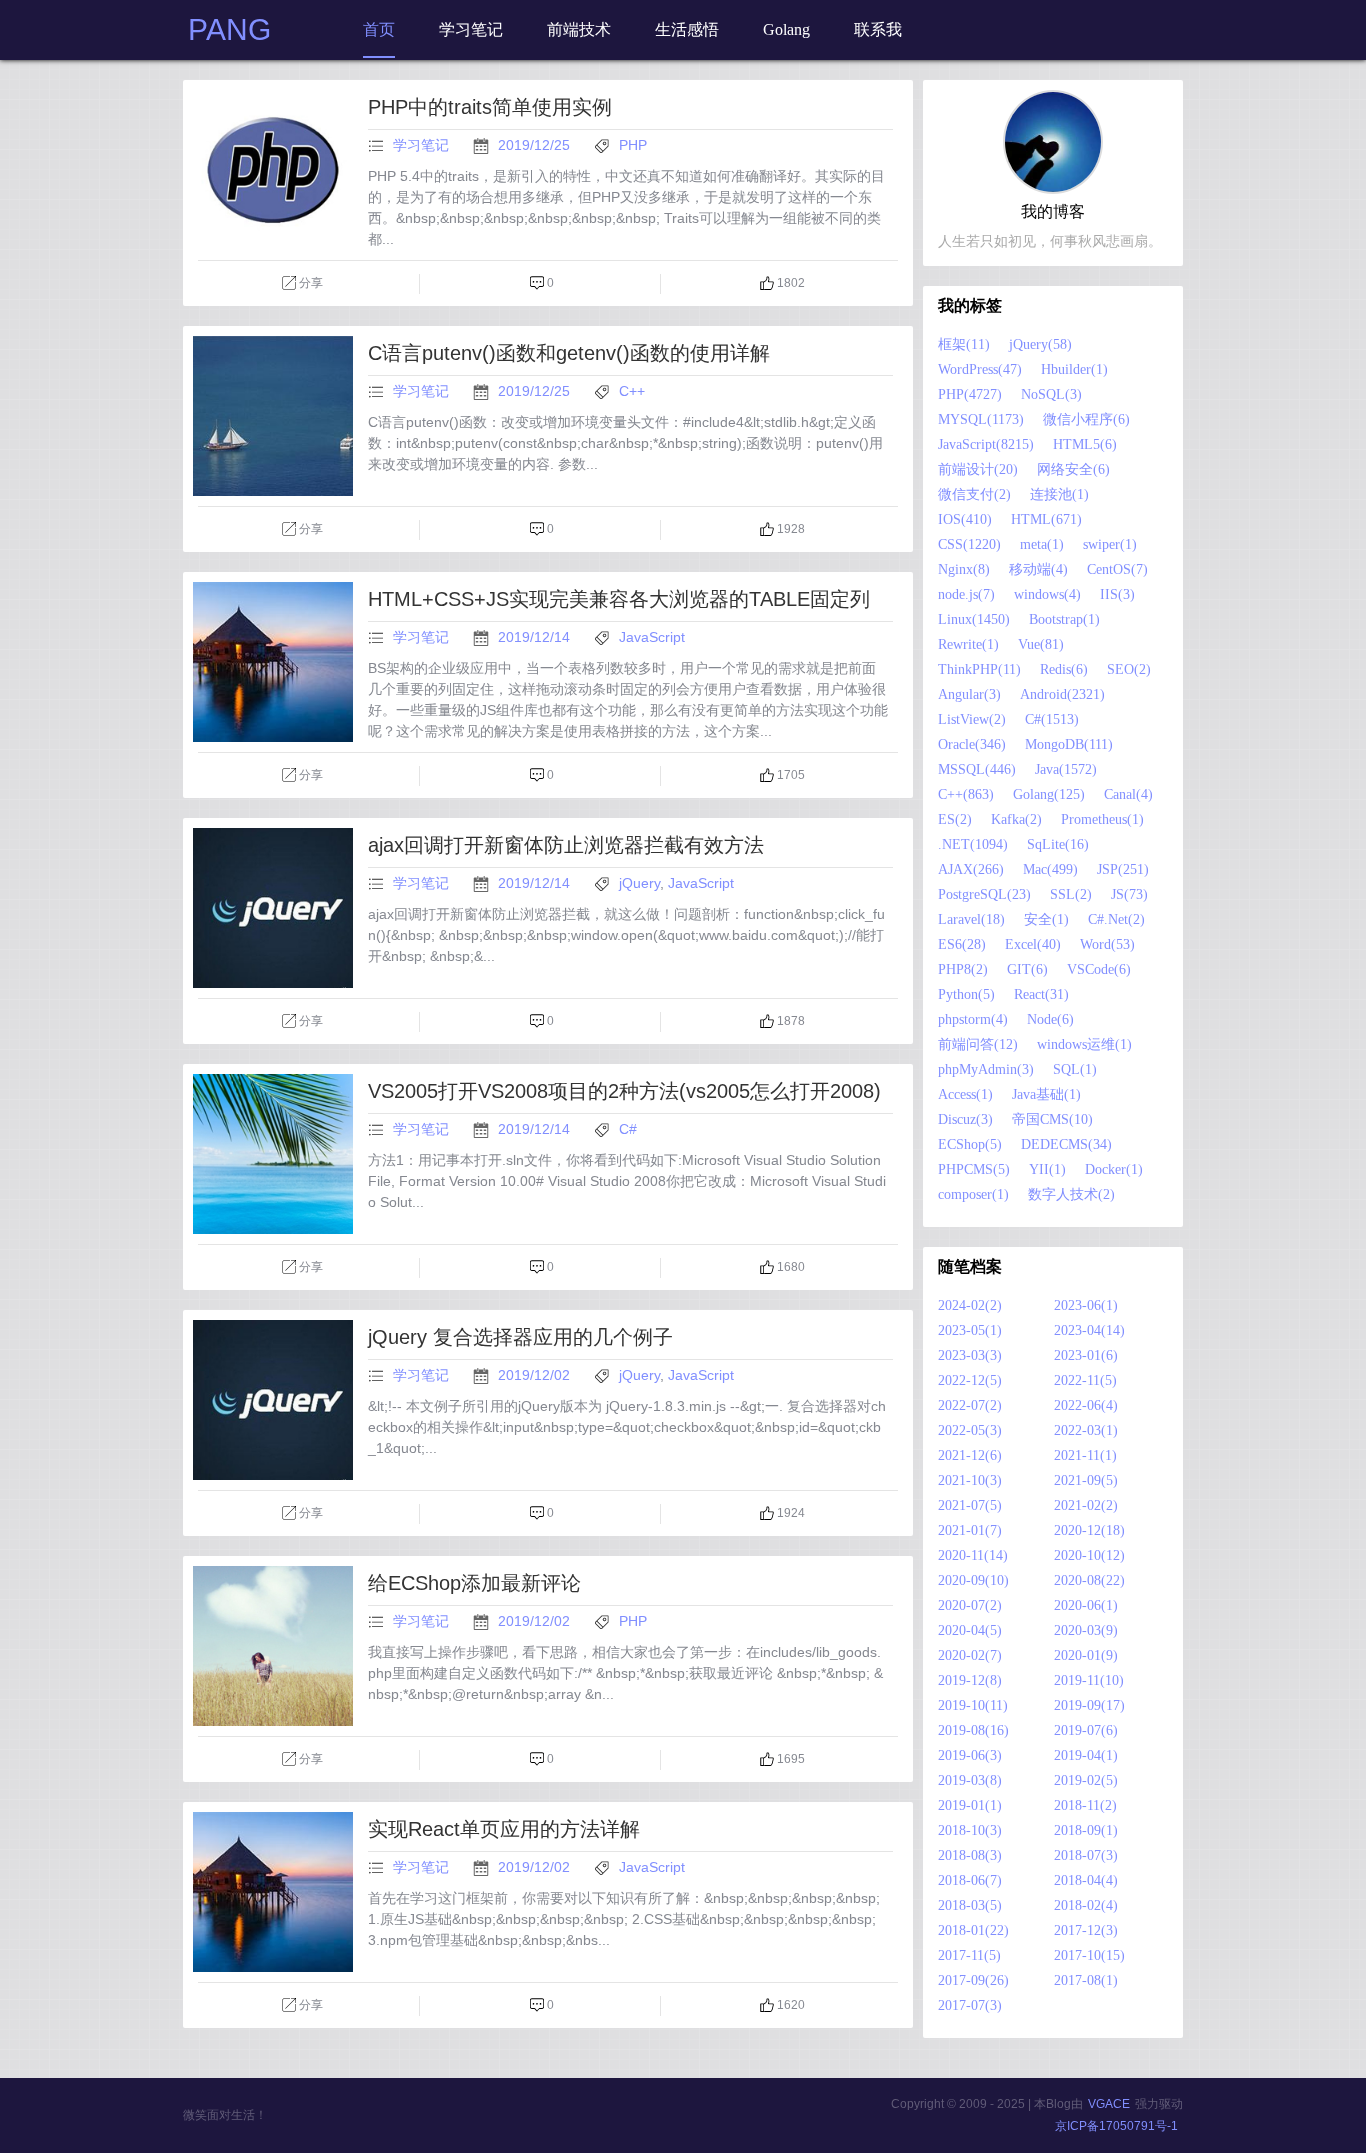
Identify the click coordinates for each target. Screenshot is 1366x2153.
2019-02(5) (1086, 1780)
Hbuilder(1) (1074, 369)
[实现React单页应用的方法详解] (273, 1892)
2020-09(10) (973, 1580)
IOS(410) (965, 519)
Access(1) (965, 1094)
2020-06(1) (1086, 1605)
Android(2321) (1062, 694)
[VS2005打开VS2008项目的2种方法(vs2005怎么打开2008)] (273, 1154)
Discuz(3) (965, 1119)
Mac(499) (1050, 869)
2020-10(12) (1089, 1555)
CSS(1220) (969, 544)
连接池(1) (1059, 494)
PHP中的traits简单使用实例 (490, 107)
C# (628, 1129)
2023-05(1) (970, 1330)
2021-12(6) (970, 1455)
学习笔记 (421, 145)
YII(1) (1047, 1169)
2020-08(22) (1089, 1580)
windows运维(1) (1084, 1044)
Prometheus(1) (1102, 819)
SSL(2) (1071, 894)
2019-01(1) (970, 1805)
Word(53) (1107, 944)
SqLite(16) (1058, 844)
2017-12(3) (1086, 1930)
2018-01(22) (973, 1930)
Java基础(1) (1046, 1094)
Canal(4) (1128, 794)
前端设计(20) (978, 469)
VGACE (1109, 2104)
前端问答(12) (978, 1044)
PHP (633, 145)
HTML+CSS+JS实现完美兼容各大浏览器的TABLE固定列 (619, 599)
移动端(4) (1038, 569)
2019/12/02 (536, 1375)
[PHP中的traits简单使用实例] (273, 170)
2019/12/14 (536, 637)
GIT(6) (1027, 969)
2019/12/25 (536, 145)
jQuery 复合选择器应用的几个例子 (520, 1337)
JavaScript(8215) (986, 444)
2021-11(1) (1085, 1455)
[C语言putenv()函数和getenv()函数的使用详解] (273, 416)
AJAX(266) (971, 869)
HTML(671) (1046, 519)
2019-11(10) (1089, 1680)
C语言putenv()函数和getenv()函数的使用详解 (569, 353)
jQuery (639, 883)
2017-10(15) (1089, 1955)
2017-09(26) (973, 1980)
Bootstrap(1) (1064, 619)
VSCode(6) (1099, 969)
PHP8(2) (963, 969)
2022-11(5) (1085, 1380)
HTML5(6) (1085, 444)
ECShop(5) (970, 1144)
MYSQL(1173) (981, 419)
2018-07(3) (1086, 1855)
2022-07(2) (970, 1405)
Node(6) (1050, 1019)
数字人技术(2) (1071, 1194)
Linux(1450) (974, 619)
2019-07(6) (1086, 1730)
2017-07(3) (970, 2005)
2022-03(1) (1086, 1430)
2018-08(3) (970, 1855)
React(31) (1041, 994)
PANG (229, 29)
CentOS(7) (1117, 569)
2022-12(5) (970, 1380)
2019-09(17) (1089, 1705)
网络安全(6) (1073, 469)
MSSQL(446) (977, 769)
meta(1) (1042, 544)
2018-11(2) (1085, 1805)
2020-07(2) (970, 1605)
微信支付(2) (974, 494)
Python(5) (966, 994)
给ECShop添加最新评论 (474, 1583)
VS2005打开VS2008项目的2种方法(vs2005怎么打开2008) (624, 1091)
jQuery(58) (1040, 344)
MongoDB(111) (1069, 744)
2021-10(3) (970, 1480)
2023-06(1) (1086, 1305)
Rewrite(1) (968, 644)
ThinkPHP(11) (979, 669)
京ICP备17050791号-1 (1116, 2126)
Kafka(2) (1016, 819)
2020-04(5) (970, 1630)
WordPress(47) (980, 369)
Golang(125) (1049, 794)
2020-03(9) (1086, 1630)
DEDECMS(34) (1066, 1144)
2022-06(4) (1086, 1405)
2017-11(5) (969, 1955)
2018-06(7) (970, 1880)
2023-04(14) (1089, 1330)
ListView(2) (972, 719)
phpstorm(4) (973, 1019)
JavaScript (652, 637)
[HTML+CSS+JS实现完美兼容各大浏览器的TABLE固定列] (273, 662)
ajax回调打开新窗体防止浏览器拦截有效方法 (566, 845)
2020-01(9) (1086, 1655)
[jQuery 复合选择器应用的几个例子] (273, 1400)
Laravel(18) (971, 919)
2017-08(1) (1086, 1980)
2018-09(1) (1086, 1830)
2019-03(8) (970, 1780)
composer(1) (973, 1194)
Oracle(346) (972, 744)
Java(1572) (1066, 769)
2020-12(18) (1089, 1530)
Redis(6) (1064, 669)
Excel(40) (1033, 944)
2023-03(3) (970, 1355)
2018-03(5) (970, 1905)
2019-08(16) (973, 1730)
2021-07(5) (970, 1505)
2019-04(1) (1086, 1755)
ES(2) (955, 819)
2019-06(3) (970, 1755)
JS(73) (1129, 894)
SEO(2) (1129, 669)
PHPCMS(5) (974, 1169)
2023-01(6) (1086, 1355)
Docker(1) (1114, 1169)
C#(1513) (1052, 719)
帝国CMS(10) (1052, 1119)
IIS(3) (1117, 594)
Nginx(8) (964, 569)
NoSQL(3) (1051, 394)
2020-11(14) (973, 1555)
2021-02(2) (1086, 1505)
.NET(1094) (973, 844)
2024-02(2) (970, 1305)
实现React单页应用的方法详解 (504, 1829)
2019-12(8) (970, 1680)
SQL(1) (1075, 1069)
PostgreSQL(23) (984, 894)
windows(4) (1047, 594)
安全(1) (1046, 919)
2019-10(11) (973, 1705)
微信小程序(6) (1086, 419)
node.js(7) (966, 594)
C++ (632, 391)
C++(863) (966, 794)
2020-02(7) (970, 1655)
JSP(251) (1123, 869)
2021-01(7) (970, 1530)
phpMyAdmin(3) (986, 1069)
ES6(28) (962, 944)
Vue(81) (1041, 644)
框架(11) (964, 344)
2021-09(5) (1086, 1480)
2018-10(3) (970, 1830)
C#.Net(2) (1116, 919)
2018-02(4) (1086, 1905)
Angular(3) (969, 694)
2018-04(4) (1086, 1880)
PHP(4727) (970, 394)
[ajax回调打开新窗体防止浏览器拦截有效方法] (273, 908)
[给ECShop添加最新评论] (273, 1646)
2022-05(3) (970, 1430)
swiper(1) (1110, 544)
